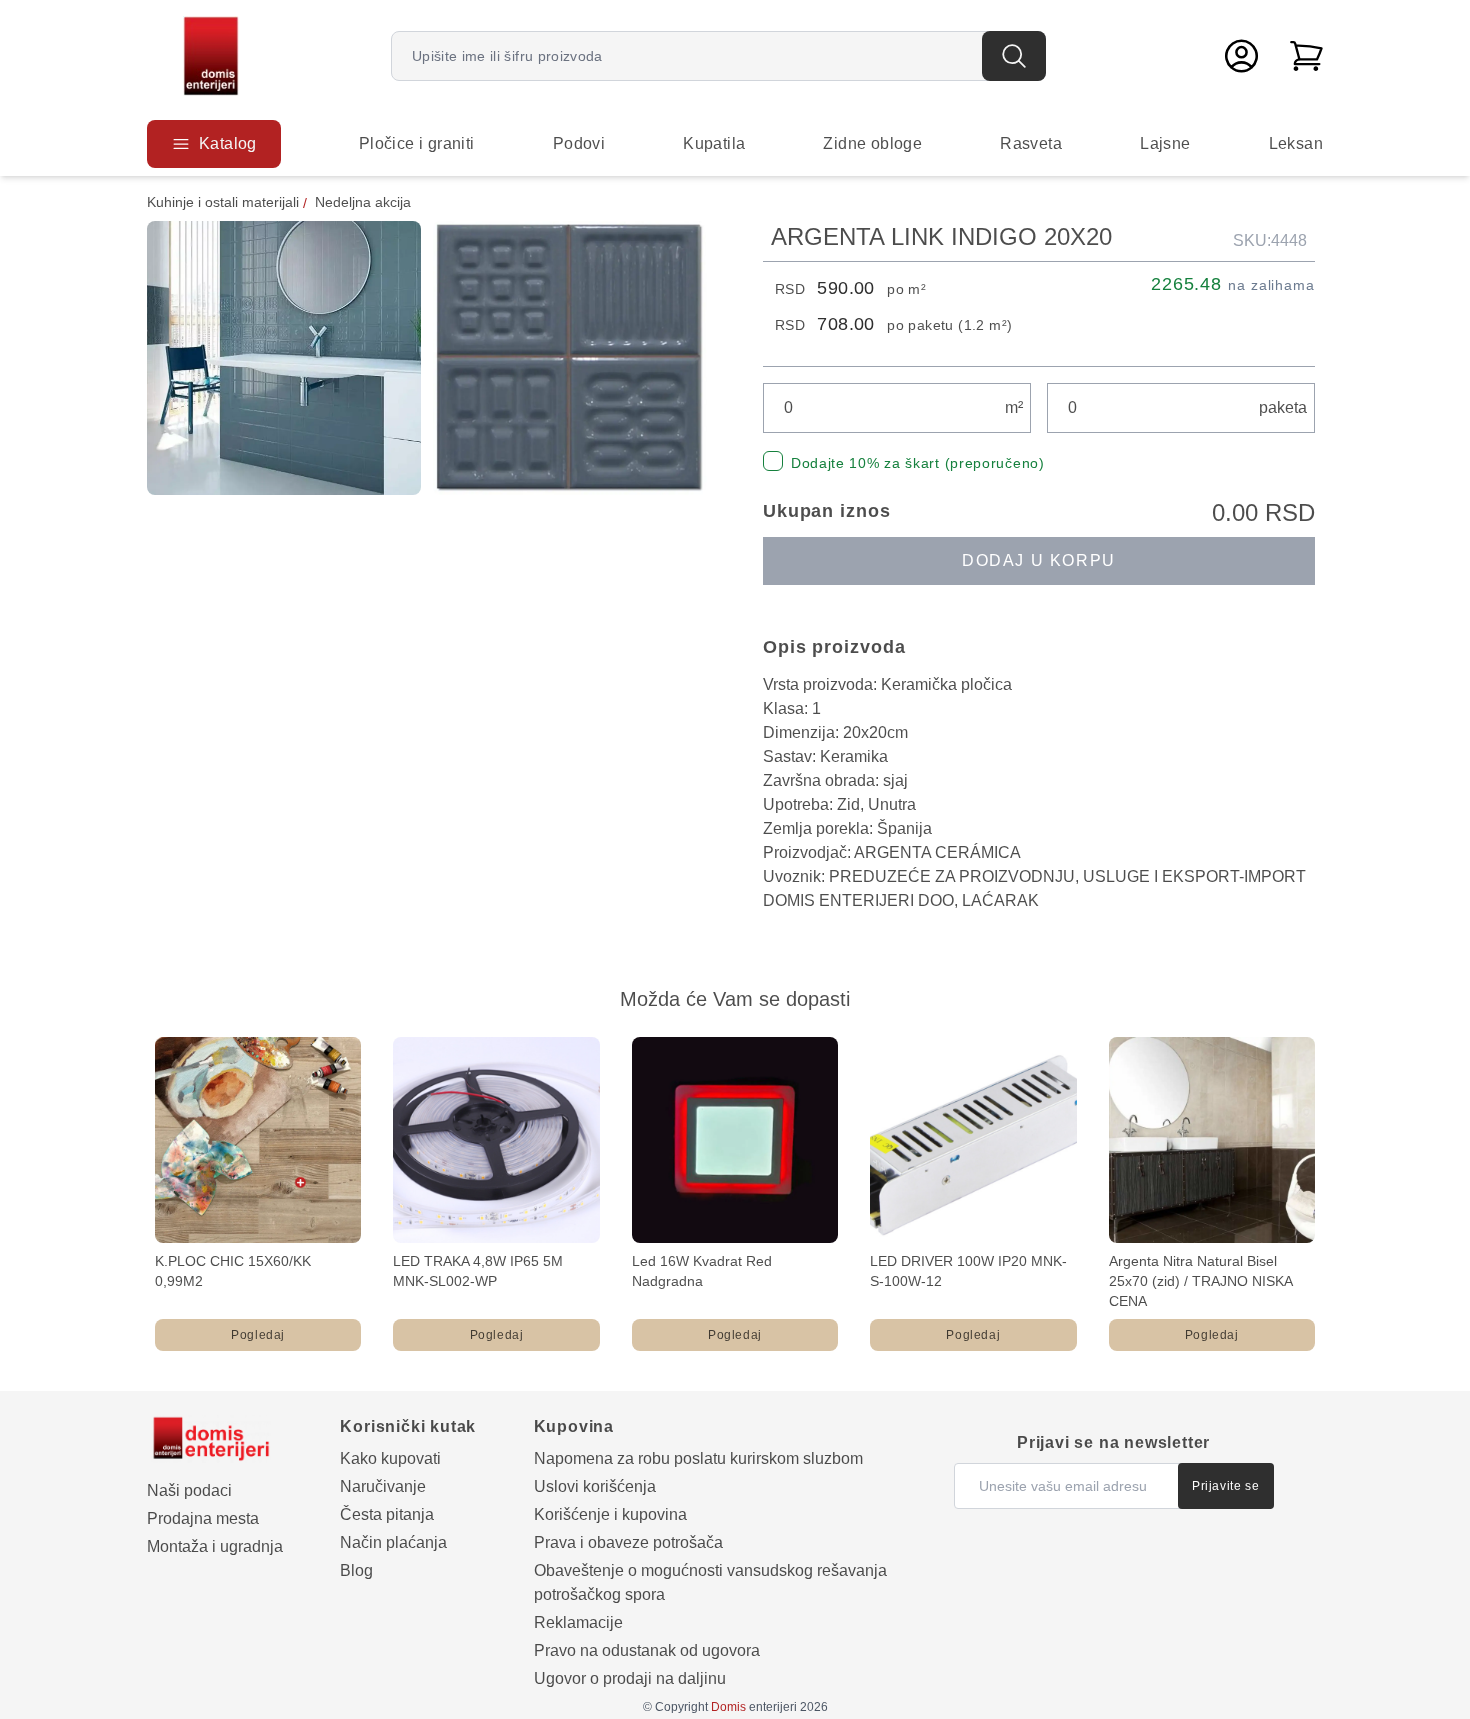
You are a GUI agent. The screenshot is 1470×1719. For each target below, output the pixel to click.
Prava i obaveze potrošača (628, 1542)
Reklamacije (578, 1622)
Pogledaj (258, 1335)
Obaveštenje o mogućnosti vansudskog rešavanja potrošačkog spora (710, 1582)
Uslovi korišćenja (595, 1486)
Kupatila (714, 143)
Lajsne (1165, 143)
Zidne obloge (872, 143)
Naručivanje (383, 1486)
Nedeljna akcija (363, 202)
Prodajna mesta (203, 1518)
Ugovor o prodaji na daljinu (630, 1678)
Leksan (1296, 143)
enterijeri (754, 1707)
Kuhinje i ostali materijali (223, 202)
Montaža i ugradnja (215, 1546)
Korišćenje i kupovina (610, 1514)
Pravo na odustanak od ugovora (647, 1650)
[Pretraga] (1014, 56)
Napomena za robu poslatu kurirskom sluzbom (698, 1458)
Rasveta (1031, 143)
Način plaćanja (393, 1542)
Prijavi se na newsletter (1113, 1442)
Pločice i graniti (417, 143)
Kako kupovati (390, 1458)
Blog (356, 1570)
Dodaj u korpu (1039, 560)
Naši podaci (189, 1490)
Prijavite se (1225, 1486)
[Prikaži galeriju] (284, 358)
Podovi (579, 143)
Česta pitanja (387, 1514)
